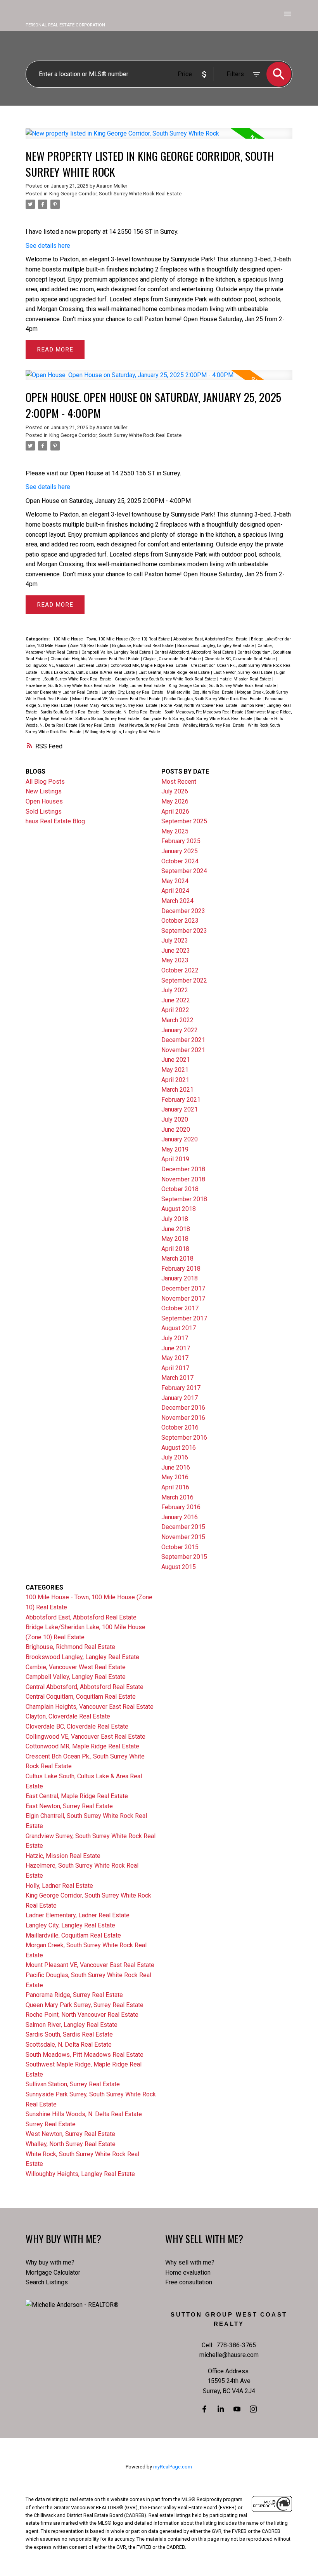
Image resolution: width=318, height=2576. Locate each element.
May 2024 (175, 881)
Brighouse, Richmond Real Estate (143, 646)
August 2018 (179, 1209)
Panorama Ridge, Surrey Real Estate (74, 1995)
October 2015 (180, 1547)
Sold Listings (44, 811)
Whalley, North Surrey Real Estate (214, 725)
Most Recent (179, 782)
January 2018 (180, 1278)
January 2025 (180, 851)
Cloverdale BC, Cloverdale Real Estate (240, 659)
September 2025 (184, 821)
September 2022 (184, 980)
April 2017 (175, 1368)
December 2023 (183, 911)
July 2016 (175, 1457)
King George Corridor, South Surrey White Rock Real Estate (115, 194)
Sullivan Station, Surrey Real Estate (108, 719)
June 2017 (176, 1348)
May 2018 (175, 1239)
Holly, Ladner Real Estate (143, 686)
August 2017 (179, 1328)
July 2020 (175, 1119)
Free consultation (189, 2282)
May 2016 (175, 1477)
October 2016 (180, 1427)
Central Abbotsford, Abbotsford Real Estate (195, 652)
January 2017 (180, 1398)
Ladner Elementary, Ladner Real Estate (62, 692)
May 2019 (175, 1149)
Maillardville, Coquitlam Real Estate (201, 692)
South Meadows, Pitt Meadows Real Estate (205, 712)
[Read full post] (159, 138)
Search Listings (47, 2282)
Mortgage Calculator (53, 2272)
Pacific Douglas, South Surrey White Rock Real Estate (213, 699)
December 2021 (183, 1040)
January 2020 (180, 1139)
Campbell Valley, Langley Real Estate (117, 652)
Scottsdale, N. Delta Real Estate (133, 712)
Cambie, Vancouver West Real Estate (76, 1667)
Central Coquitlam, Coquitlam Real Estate (81, 1697)
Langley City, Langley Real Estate (133, 692)
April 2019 (175, 1159)
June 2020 (176, 1130)
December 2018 (183, 1169)
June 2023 (176, 951)
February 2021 (181, 1100)
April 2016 (175, 1487)
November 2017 (183, 1298)
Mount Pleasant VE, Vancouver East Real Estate (117, 699)
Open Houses (44, 801)
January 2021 (180, 1109)
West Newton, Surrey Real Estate (149, 725)
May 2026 (175, 801)
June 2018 (176, 1229)
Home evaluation (188, 2272)
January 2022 (180, 1030)
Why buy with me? (50, 2262)
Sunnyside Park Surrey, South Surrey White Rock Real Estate (198, 719)
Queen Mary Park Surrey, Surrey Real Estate (117, 705)
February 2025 (181, 841)
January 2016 (180, 1517)
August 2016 (179, 1448)
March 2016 (177, 1497)
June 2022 (176, 1000)
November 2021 (183, 1050)
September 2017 (184, 1318)
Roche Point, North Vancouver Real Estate (200, 705)
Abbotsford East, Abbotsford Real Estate (211, 639)
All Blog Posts (45, 782)
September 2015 (184, 1557)
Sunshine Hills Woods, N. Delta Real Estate (84, 2114)
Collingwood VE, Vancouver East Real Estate (67, 665)
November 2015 (183, 1537)
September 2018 (184, 1199)
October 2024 (180, 861)
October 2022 (180, 970)
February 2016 (181, 1507)
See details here (48, 246)
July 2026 (175, 791)
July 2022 (175, 990)
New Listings (44, 791)
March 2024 (177, 901)
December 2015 (183, 1527)
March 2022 (177, 1020)
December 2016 (183, 1408)
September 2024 (184, 871)
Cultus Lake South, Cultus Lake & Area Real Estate (88, 672)
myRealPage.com (173, 2467)
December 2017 (183, 1288)
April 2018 (175, 1249)
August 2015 (179, 1567)
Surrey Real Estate (99, 725)
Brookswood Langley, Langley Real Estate (216, 646)
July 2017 (175, 1338)
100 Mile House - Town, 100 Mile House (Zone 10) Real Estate (112, 639)
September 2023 (184, 931)
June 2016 (176, 1467)
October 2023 (180, 921)
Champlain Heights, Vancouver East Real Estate (96, 659)
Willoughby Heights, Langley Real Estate (123, 732)
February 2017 (181, 1388)
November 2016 (183, 1418)
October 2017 (180, 1308)
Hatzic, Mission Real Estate (246, 679)
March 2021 (177, 1090)
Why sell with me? (190, 2262)
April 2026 (175, 811)
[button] (204, 2409)
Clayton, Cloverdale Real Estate (173, 659)
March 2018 (177, 1258)
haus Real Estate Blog (55, 821)
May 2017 (175, 1358)
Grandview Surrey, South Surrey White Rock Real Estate (166, 679)
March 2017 (177, 1378)
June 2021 (176, 1060)
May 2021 (175, 1070)
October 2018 (180, 1189)
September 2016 (184, 1438)
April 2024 (175, 891)
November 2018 (183, 1179)
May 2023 (175, 960)
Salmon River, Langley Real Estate (72, 2025)
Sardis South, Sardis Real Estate (71, 712)
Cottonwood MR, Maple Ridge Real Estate (149, 665)
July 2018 (175, 1219)
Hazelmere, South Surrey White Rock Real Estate (71, 686)
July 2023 (175, 940)
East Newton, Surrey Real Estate (244, 672)
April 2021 (175, 1080)
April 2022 (175, 1010)
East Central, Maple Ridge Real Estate (175, 672)
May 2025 (175, 831)
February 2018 (181, 1269)
